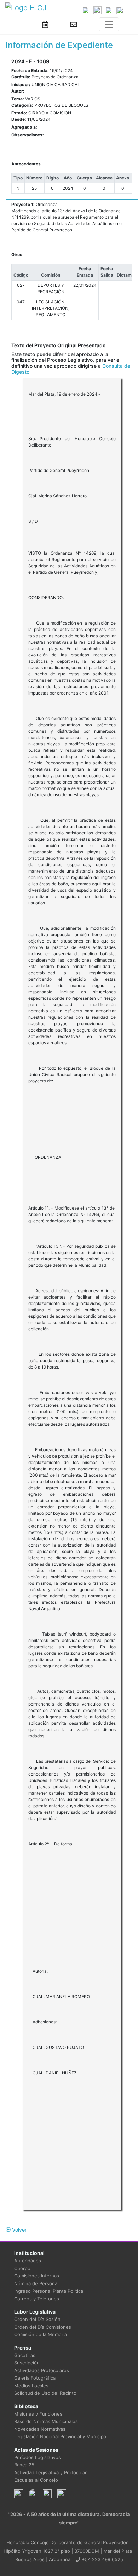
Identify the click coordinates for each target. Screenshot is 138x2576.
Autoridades (28, 2261)
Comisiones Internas (37, 2276)
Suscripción (27, 2363)
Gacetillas (25, 2355)
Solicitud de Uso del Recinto (45, 2393)
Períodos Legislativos (38, 2457)
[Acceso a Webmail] (74, 24)
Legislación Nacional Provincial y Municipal (61, 2436)
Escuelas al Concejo (36, 2480)
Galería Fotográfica (35, 2378)
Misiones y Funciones (38, 2414)
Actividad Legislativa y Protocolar (50, 2472)
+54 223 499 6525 (102, 2559)
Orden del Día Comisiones (43, 2327)
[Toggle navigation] (109, 24)
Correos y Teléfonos (37, 2299)
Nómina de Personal (36, 2283)
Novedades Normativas (40, 2429)
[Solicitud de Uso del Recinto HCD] (45, 24)
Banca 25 (24, 2465)
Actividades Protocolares (42, 2370)
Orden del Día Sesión (37, 2319)
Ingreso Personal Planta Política (49, 2291)
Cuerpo (22, 2268)
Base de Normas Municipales (46, 2421)
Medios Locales (31, 2386)
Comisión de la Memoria (41, 2334)
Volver (19, 2230)
